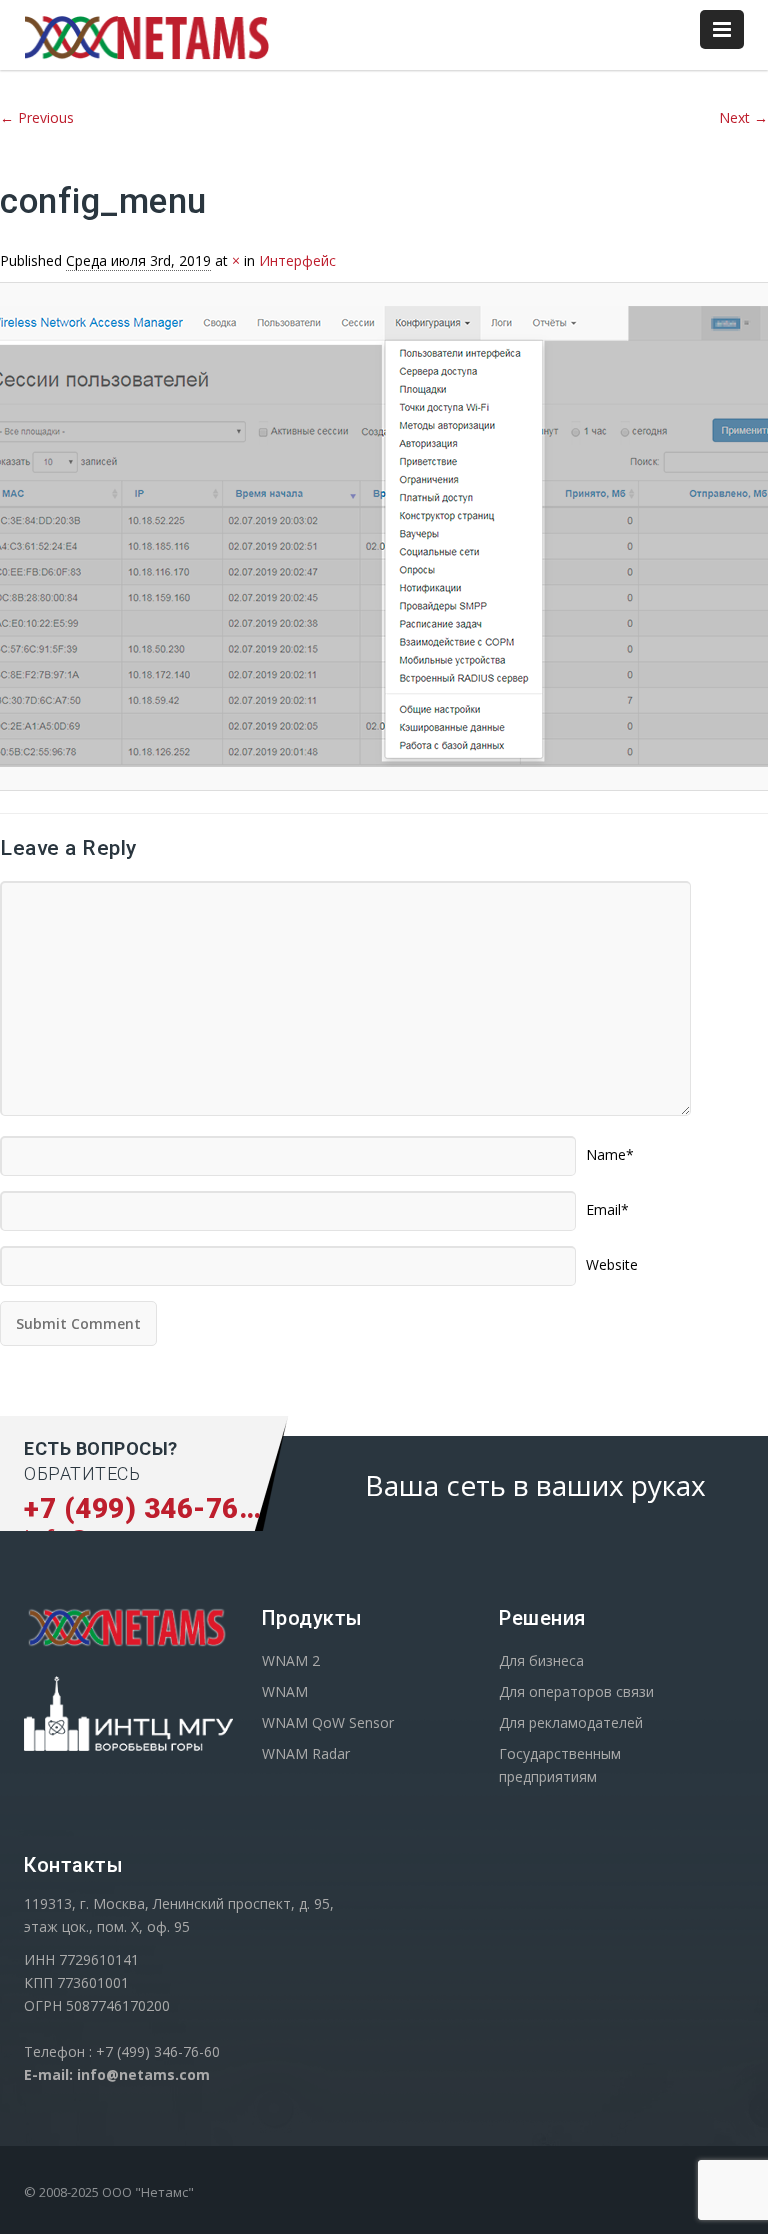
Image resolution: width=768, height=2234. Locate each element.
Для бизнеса (541, 1660)
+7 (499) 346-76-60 (154, 1508)
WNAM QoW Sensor (328, 1722)
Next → (743, 117)
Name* (610, 1148)
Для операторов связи (576, 1691)
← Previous (37, 117)
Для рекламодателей (571, 1722)
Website (612, 1258)
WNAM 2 (291, 1660)
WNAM (285, 1691)
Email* (607, 1203)
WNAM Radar (306, 1753)
